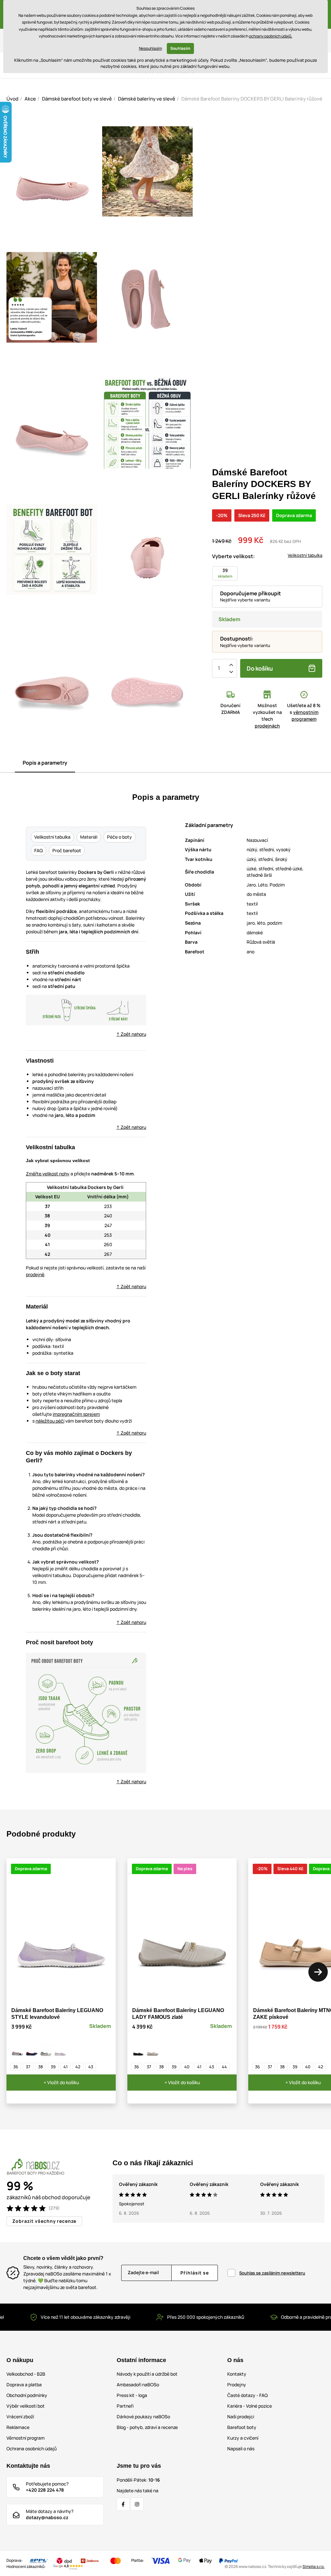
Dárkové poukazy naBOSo (143, 2417)
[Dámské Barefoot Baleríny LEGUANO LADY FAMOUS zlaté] (153, 2051)
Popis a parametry (45, 763)
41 (65, 2067)
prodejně (35, 1274)
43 (91, 2067)
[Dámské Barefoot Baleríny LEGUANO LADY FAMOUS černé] (138, 2051)
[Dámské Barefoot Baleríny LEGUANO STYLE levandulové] (60, 2051)
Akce (30, 99)
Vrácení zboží (20, 2417)
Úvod (12, 99)
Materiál (89, 837)
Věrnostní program (26, 2438)
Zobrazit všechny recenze (44, 2221)
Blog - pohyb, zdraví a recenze (147, 2427)
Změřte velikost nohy (48, 1174)
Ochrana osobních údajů (32, 2449)
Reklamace (18, 2427)
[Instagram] (137, 2504)
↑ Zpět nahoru (131, 1034)
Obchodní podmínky (27, 2395)
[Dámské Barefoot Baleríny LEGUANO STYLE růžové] (17, 2051)
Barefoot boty (242, 2427)
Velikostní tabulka (305, 555)
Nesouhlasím (150, 48)
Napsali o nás (241, 2449)
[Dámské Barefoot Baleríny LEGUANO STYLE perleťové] (46, 2051)
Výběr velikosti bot (26, 2406)
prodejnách (267, 726)
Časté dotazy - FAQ (247, 2395)
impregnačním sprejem (76, 1414)
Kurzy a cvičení (243, 2438)
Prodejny (237, 2385)
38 (41, 2067)
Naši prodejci (241, 2417)
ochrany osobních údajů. (271, 36)
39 (53, 2067)
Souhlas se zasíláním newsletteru (272, 2273)
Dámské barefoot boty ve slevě (77, 99)
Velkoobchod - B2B (26, 2374)
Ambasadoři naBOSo (138, 2385)
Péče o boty (119, 837)
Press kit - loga (132, 2395)
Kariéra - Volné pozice (250, 2406)
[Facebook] (123, 2504)
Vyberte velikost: (233, 556)
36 (16, 2067)
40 (187, 2067)
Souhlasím (180, 48)
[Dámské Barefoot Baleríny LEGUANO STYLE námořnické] (32, 2051)
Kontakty (237, 2374)
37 (28, 2067)
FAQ (38, 850)
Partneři (125, 2406)
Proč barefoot (67, 850)
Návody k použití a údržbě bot (147, 2374)
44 (224, 2067)
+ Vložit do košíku (61, 2082)
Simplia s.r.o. (314, 2566)
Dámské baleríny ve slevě (147, 99)
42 (78, 2067)
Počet (219, 668)
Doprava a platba (24, 2385)
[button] (318, 1972)
